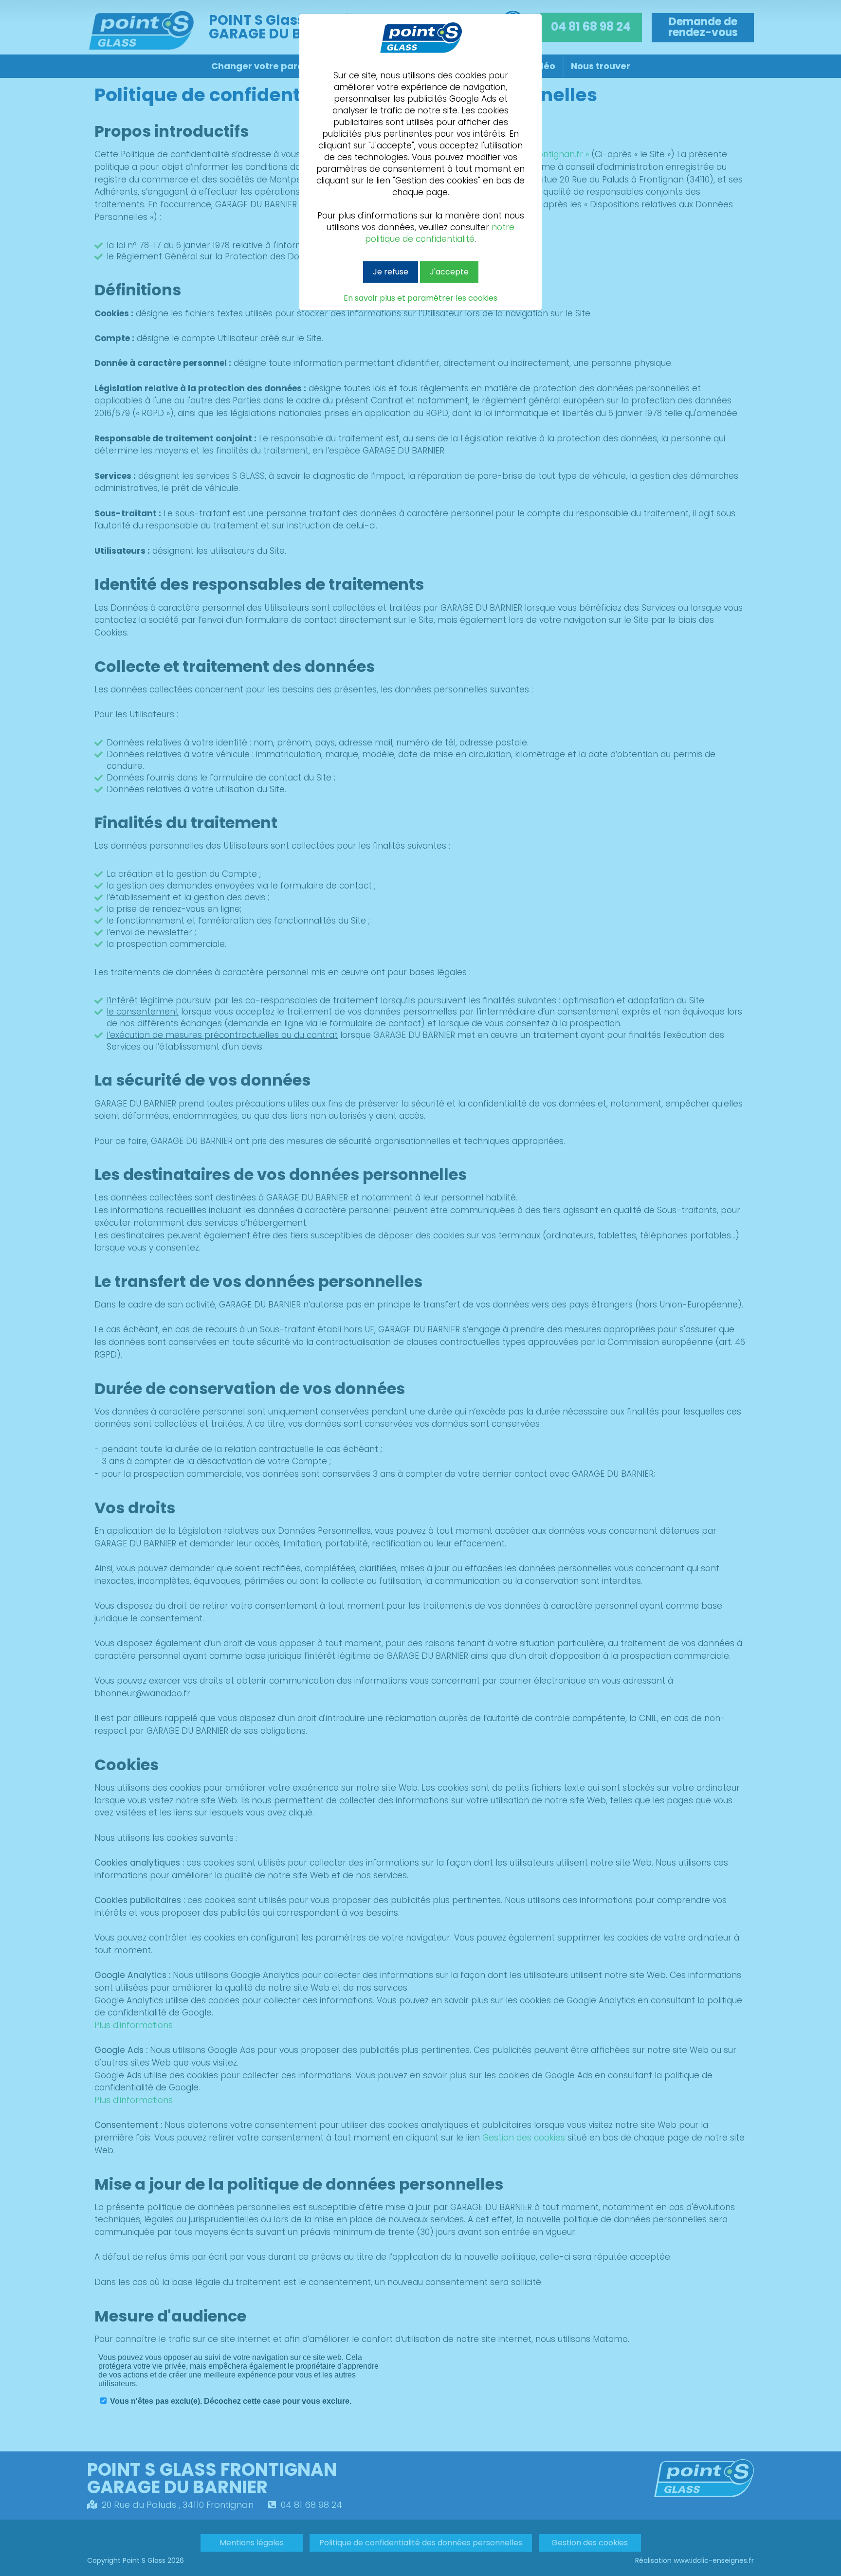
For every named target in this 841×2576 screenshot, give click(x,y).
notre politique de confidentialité (440, 233)
